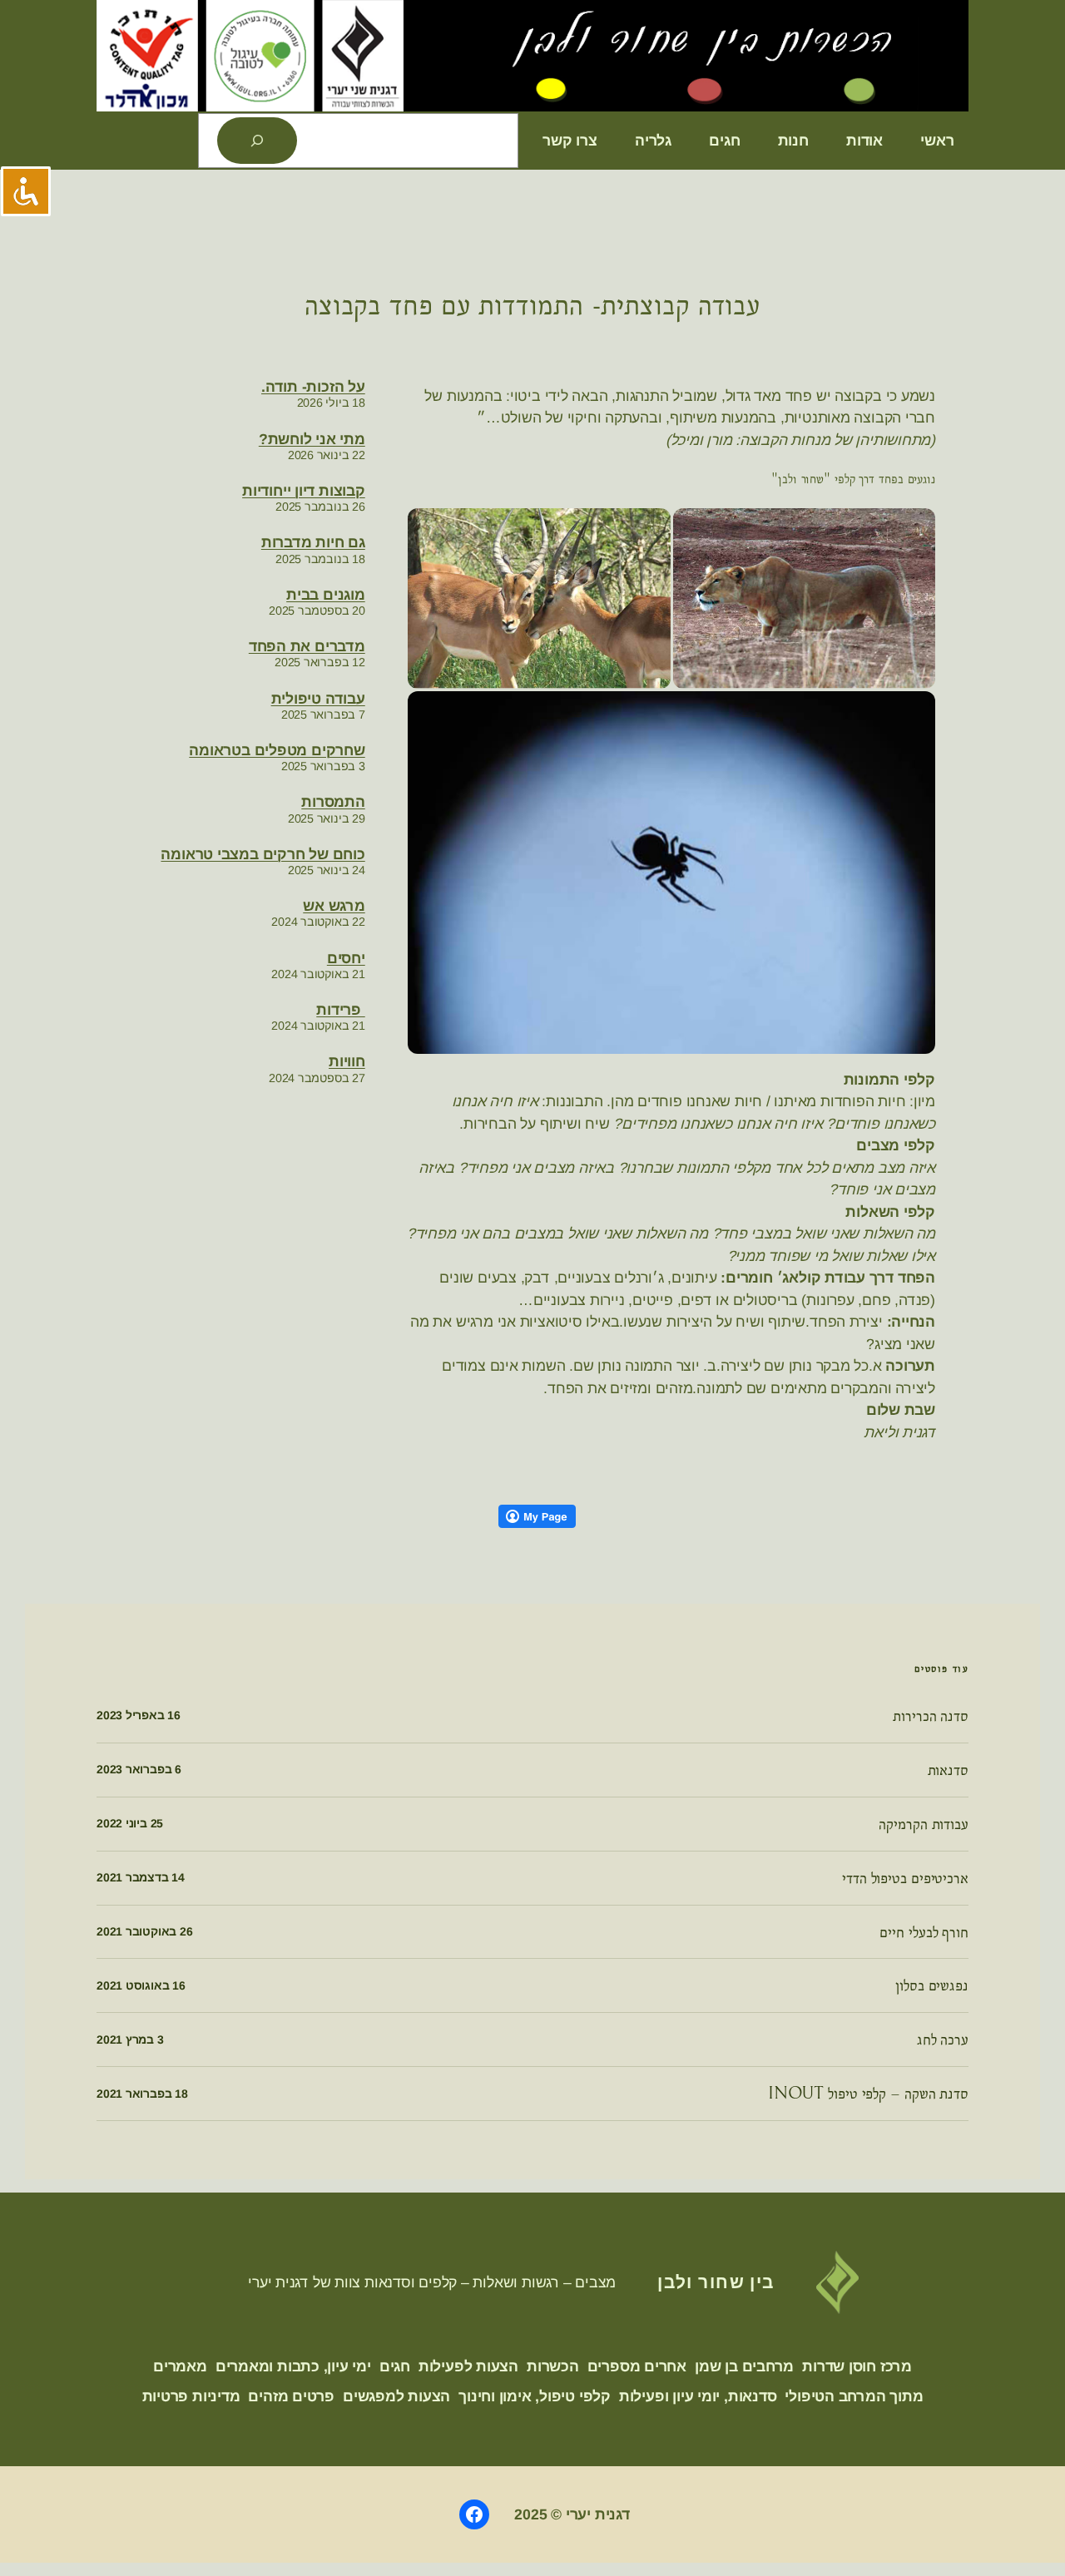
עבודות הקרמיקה (924, 1824)
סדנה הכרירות (931, 1716)
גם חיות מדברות (313, 542)
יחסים (346, 958)
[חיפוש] (257, 141)
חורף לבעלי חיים (924, 1932)
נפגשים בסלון (932, 1985)
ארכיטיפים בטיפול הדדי (905, 1878)
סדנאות (948, 1770)
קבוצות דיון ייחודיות (304, 491)
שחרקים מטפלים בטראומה (277, 750)
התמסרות (333, 802)
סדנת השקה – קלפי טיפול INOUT (868, 2094)
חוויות (347, 1061)
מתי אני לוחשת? (312, 439)
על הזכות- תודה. (313, 387)
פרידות (340, 1010)
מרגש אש (334, 906)
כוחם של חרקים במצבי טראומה (263, 854)
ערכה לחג (943, 2040)
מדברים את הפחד (307, 646)
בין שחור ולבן (716, 2282)
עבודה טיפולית (318, 699)
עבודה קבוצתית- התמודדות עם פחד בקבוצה (532, 305)
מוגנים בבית (326, 595)
